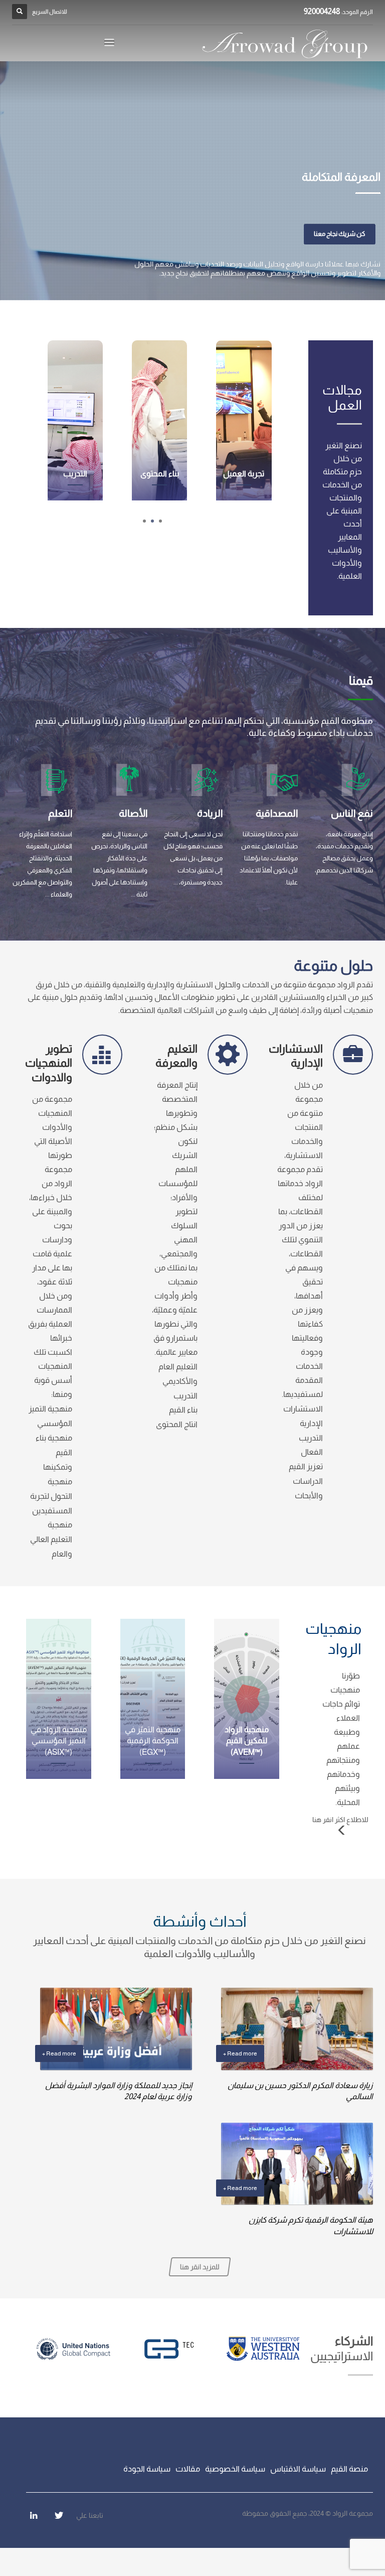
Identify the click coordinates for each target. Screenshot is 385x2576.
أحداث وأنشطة (200, 1921)
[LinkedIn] (34, 2515)
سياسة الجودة (147, 2469)
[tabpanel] (192, 181)
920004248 (322, 11)
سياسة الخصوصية (235, 2469)
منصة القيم (349, 2469)
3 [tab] (144, 521)
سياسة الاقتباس (298, 2469)
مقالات (188, 2469)
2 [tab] (152, 521)
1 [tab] (160, 521)
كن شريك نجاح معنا (340, 234)
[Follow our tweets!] (59, 2515)
